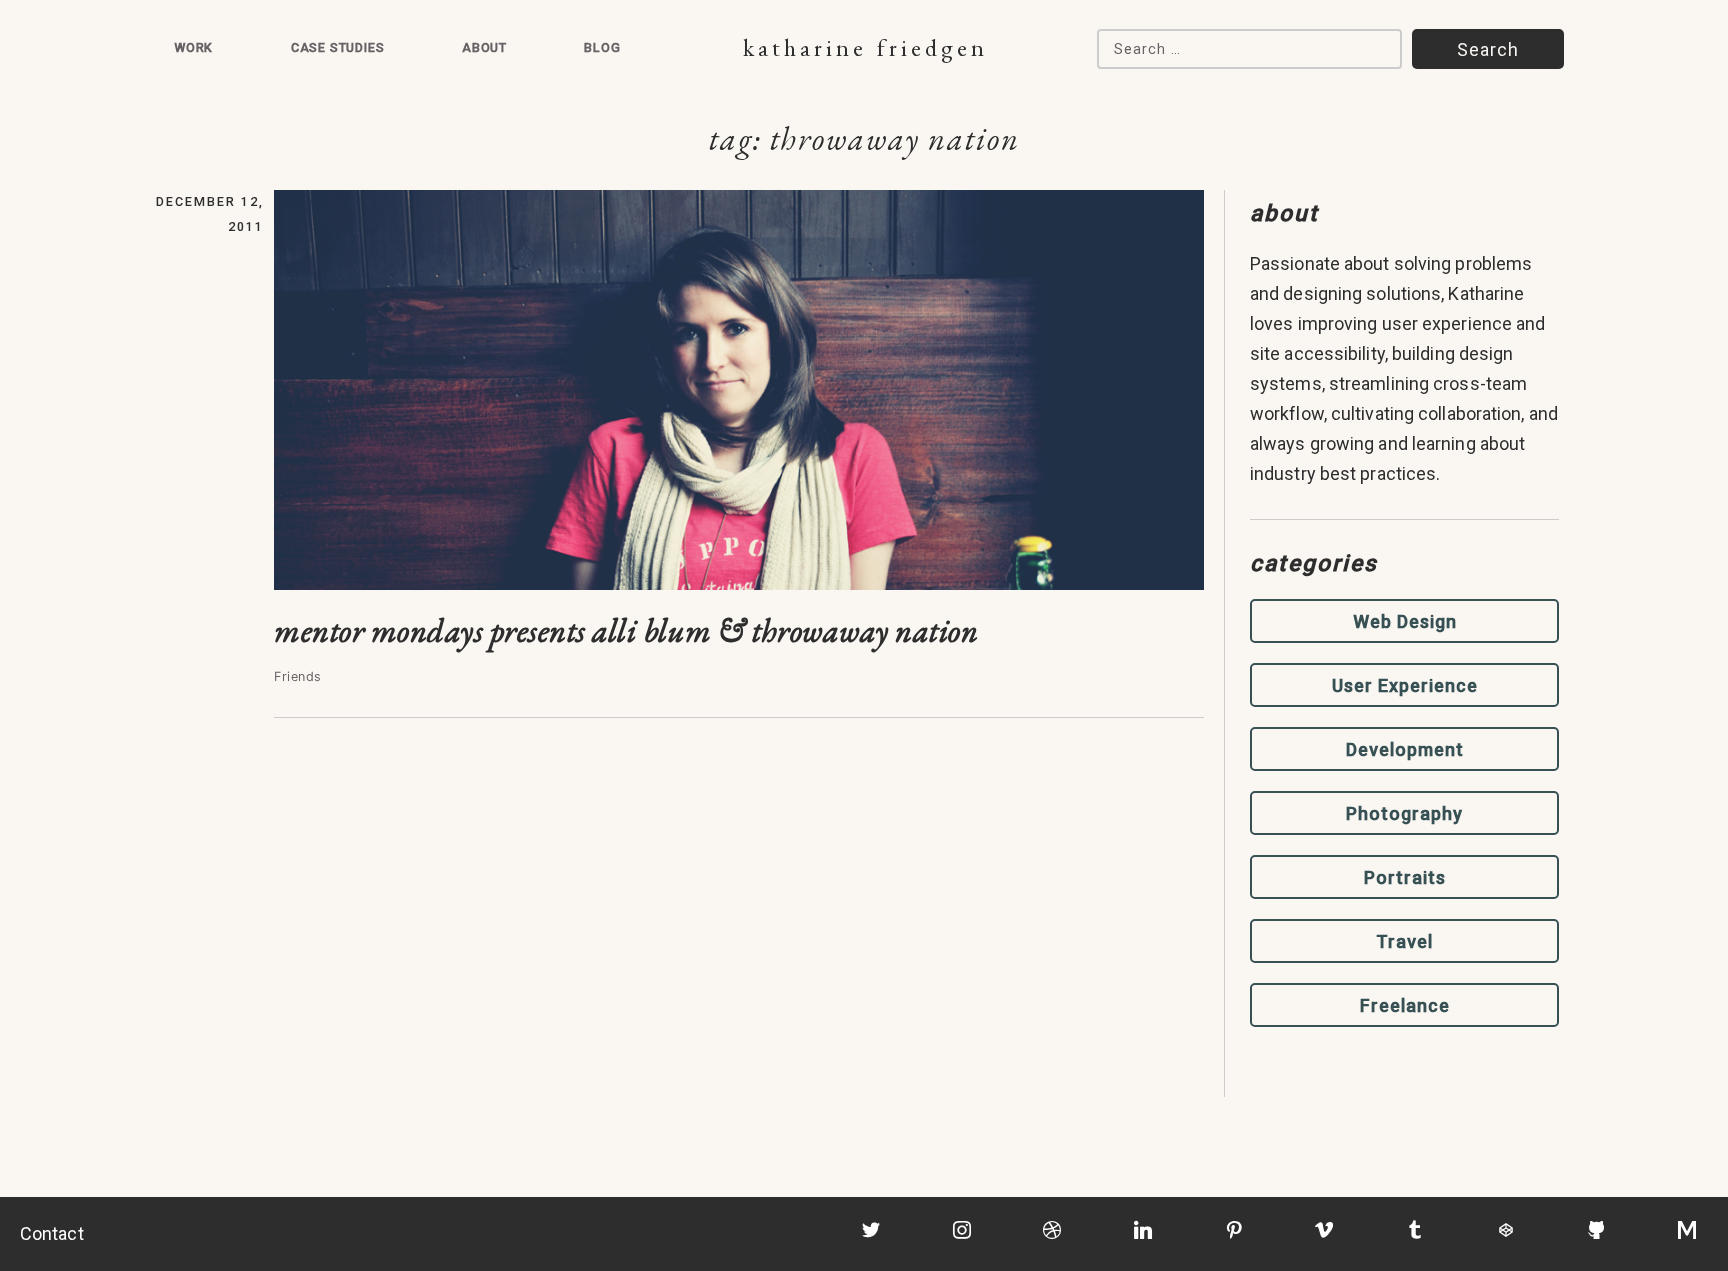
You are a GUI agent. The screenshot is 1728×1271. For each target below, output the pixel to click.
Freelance (1405, 1005)
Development (1405, 749)
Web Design (1405, 621)
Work (193, 47)
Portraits (1405, 877)
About (484, 47)
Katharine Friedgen (865, 47)
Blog (602, 47)
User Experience (1405, 685)
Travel (1404, 941)
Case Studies (338, 47)
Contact (52, 1233)
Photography (1404, 813)
